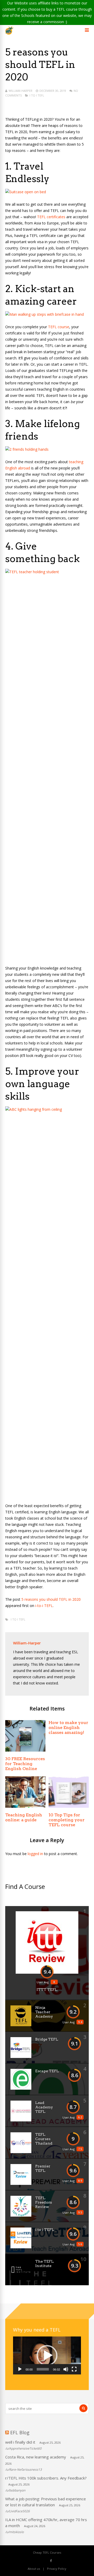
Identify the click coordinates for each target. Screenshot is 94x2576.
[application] (47, 2355)
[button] (47, 2355)
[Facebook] (51, 2561)
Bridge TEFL (47, 2039)
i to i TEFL (37, 95)
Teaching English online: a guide (24, 1817)
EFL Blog (20, 2432)
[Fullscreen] (74, 2369)
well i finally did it (20, 2442)
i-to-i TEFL (44, 1606)
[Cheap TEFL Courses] (10, 33)
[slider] (43, 2369)
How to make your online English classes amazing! (68, 1728)
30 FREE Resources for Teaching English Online (25, 1764)
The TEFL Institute (45, 2264)
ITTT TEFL (47, 1990)
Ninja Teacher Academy (44, 2012)
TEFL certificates (51, 217)
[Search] (83, 2408)
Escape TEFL (47, 2071)
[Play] (20, 2369)
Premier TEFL (43, 2168)
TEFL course (59, 327)
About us (34, 2569)
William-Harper (20, 91)
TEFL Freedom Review (44, 2202)
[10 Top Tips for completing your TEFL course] (69, 1806)
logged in (35, 1854)
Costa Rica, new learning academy (36, 2457)
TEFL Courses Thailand (44, 2139)
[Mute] (66, 2369)
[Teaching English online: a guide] (25, 1806)
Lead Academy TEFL (44, 2107)
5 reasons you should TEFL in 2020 (51, 1599)
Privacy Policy (57, 2569)
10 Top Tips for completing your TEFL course (67, 1820)
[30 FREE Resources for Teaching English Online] (25, 1750)
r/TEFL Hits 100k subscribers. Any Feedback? (46, 2478)
